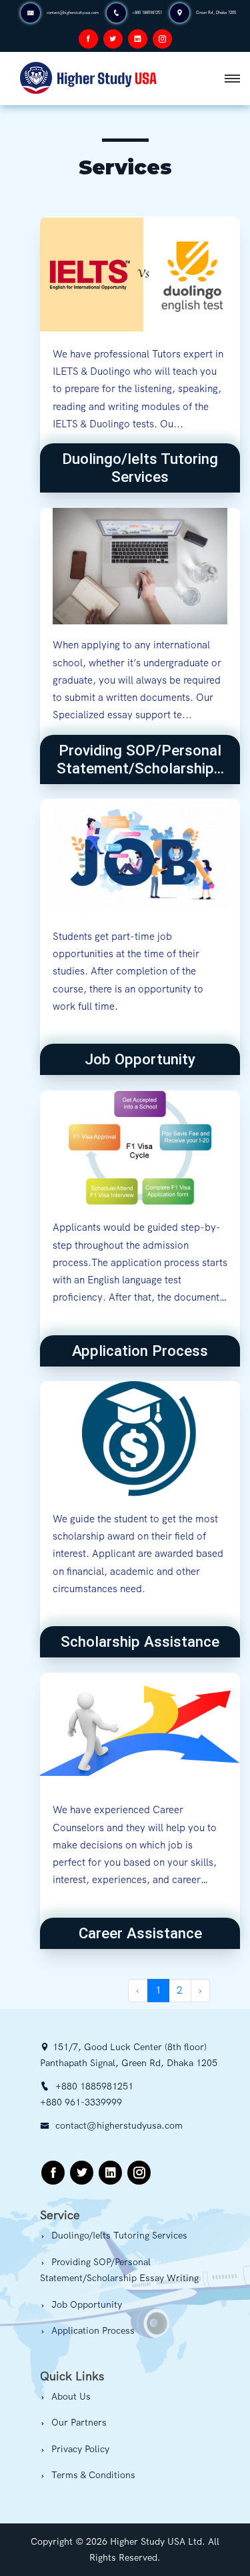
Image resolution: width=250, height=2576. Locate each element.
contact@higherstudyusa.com (73, 13)
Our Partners (78, 2422)
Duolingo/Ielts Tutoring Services (118, 2235)
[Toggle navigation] (232, 79)
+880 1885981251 (147, 13)
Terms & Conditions (92, 2475)
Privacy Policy (79, 2449)
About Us (70, 2396)
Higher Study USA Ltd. (158, 2541)
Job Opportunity (85, 2304)
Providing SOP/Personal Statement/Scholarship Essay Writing (119, 2270)
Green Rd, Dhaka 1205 (216, 13)
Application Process (92, 2330)
